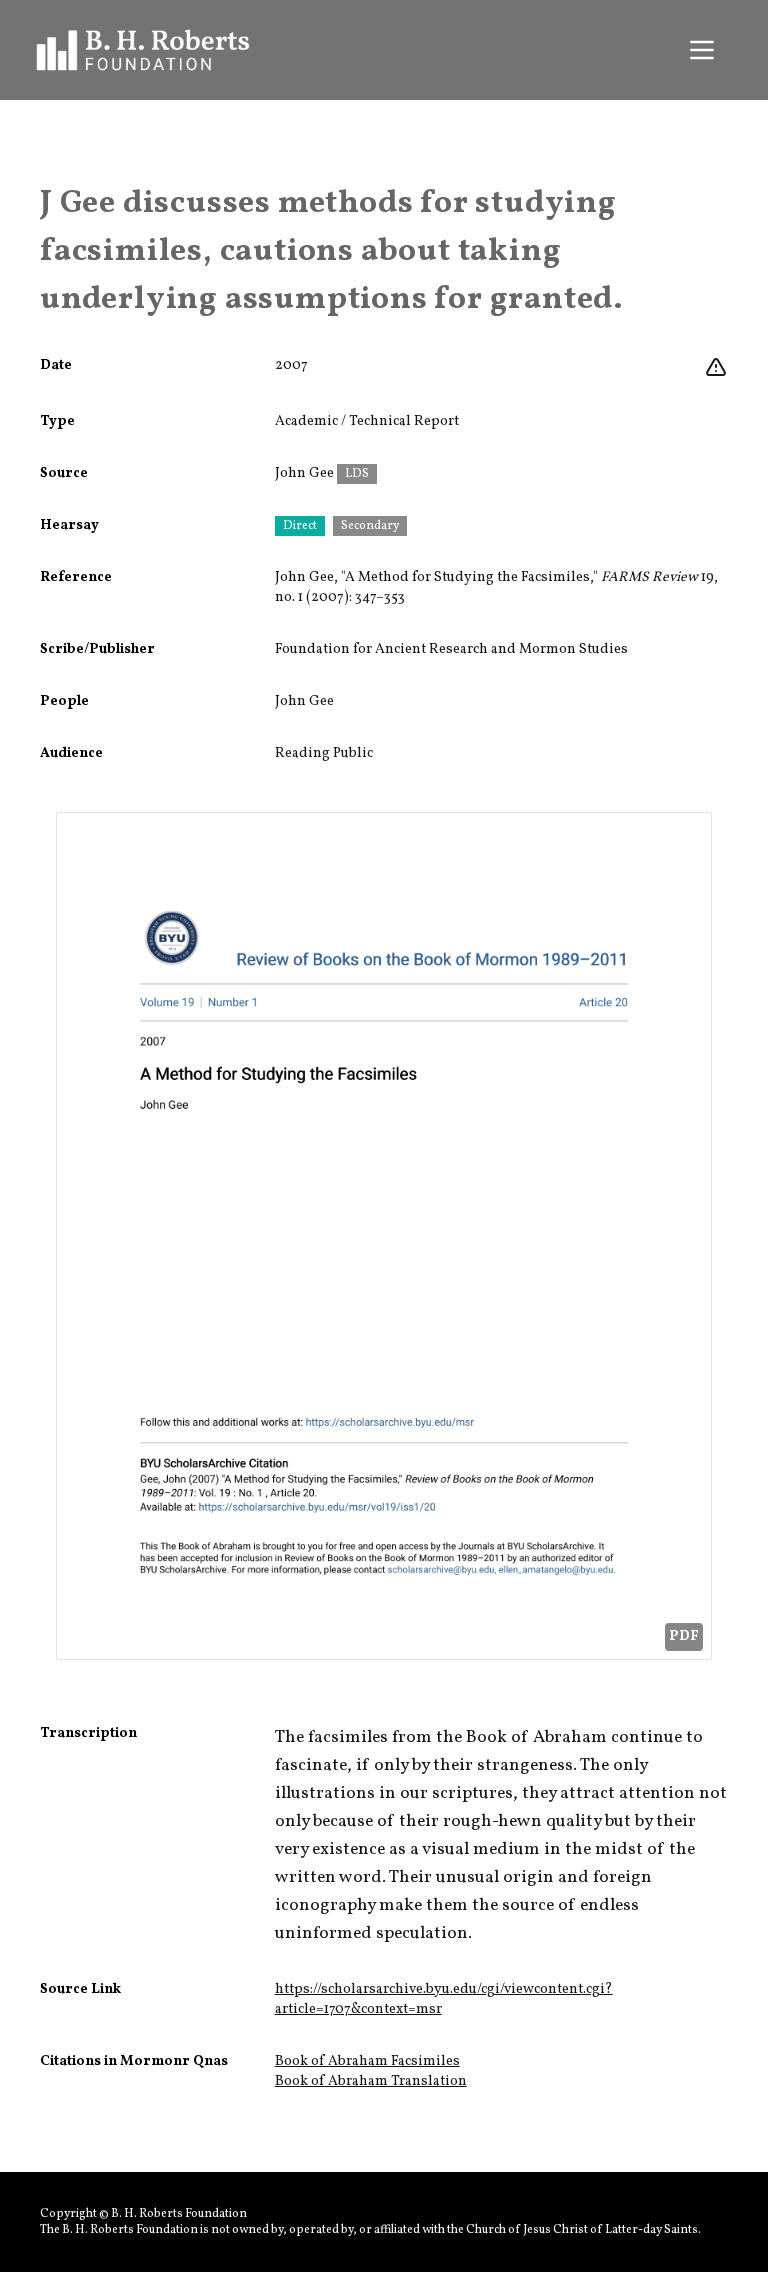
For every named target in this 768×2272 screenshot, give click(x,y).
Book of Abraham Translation (371, 2081)
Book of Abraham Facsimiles (367, 2061)
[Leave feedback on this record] (716, 368)
